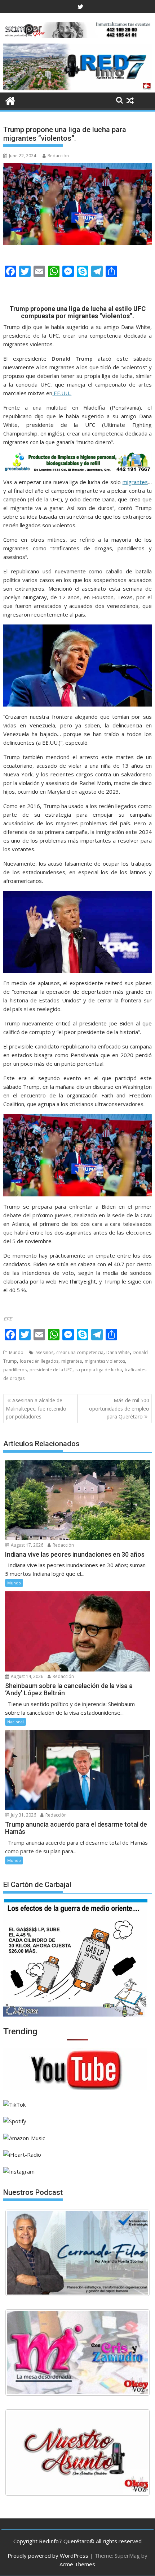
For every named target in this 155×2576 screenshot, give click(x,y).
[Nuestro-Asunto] (77, 2453)
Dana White (118, 1352)
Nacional (15, 1722)
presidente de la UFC (51, 1370)
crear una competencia (80, 1352)
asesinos (44, 1352)
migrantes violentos (105, 1361)
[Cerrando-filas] (77, 2253)
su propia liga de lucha (99, 1370)
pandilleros (15, 1370)
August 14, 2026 (26, 1676)
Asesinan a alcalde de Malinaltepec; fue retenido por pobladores (36, 1408)
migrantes (135, 482)
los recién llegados (39, 1361)
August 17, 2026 (26, 1545)
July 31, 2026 (23, 1815)
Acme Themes (77, 2564)
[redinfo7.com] (77, 88)
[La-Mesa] (77, 2352)
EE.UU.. (62, 393)
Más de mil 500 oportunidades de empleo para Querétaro (119, 1408)
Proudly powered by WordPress (48, 2555)
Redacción (58, 156)
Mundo (16, 1352)
